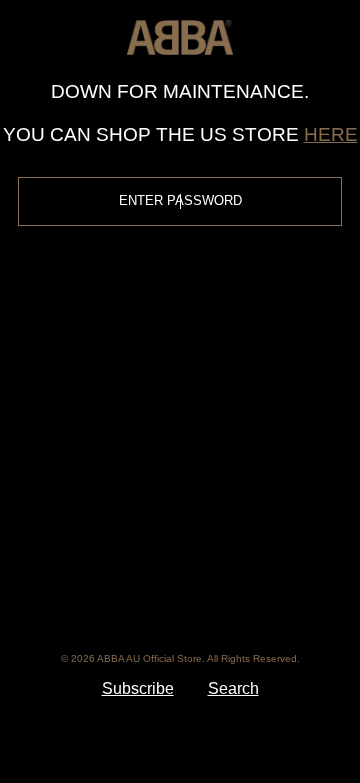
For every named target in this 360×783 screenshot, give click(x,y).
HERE (331, 134)
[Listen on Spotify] (208, 595)
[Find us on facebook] (86, 530)
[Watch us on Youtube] (271, 530)
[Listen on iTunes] (150, 595)
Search (233, 688)
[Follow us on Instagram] (209, 530)
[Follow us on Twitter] (148, 530)
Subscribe (138, 688)
